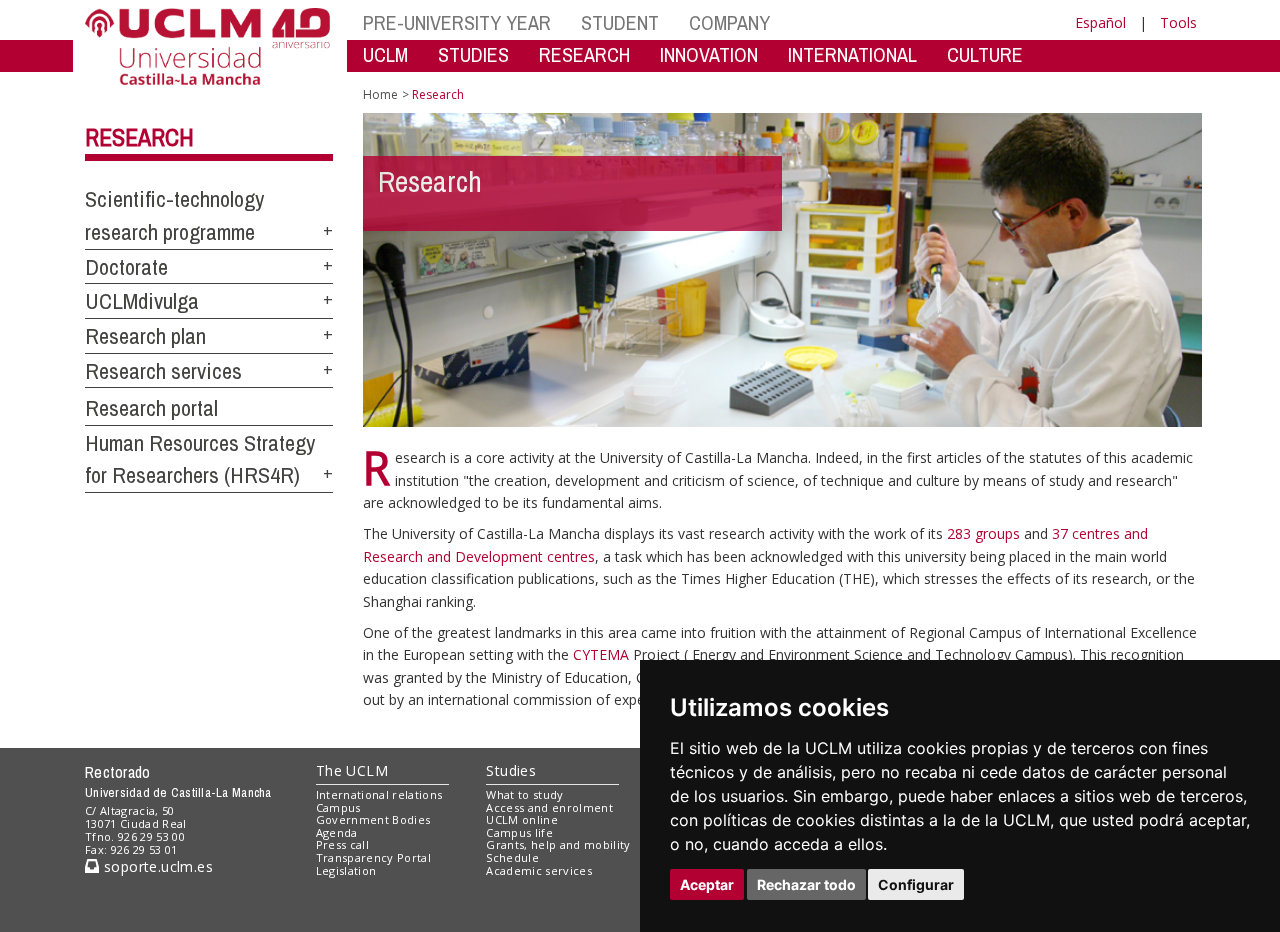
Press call (342, 844)
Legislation (346, 870)
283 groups (983, 533)
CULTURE (985, 54)
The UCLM (352, 770)
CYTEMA (601, 654)
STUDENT (620, 22)
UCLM (385, 54)
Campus (338, 807)
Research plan (145, 336)
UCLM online (522, 819)
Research (139, 137)
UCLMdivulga (142, 301)
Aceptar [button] (707, 884)
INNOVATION (709, 54)
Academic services (539, 870)
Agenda (337, 832)
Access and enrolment (549, 807)
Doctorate (126, 267)
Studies (511, 770)
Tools (1178, 22)
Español (1100, 22)
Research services (163, 371)
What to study (524, 794)
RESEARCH (584, 54)
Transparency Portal (373, 857)
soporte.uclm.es (156, 866)
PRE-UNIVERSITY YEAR (457, 22)
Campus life (519, 832)
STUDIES (473, 54)
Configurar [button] (916, 884)
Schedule (512, 857)
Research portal (151, 408)
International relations (379, 794)
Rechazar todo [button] (806, 884)
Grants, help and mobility (558, 844)
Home (380, 94)
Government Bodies (373, 819)
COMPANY (729, 22)
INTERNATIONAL (852, 54)
